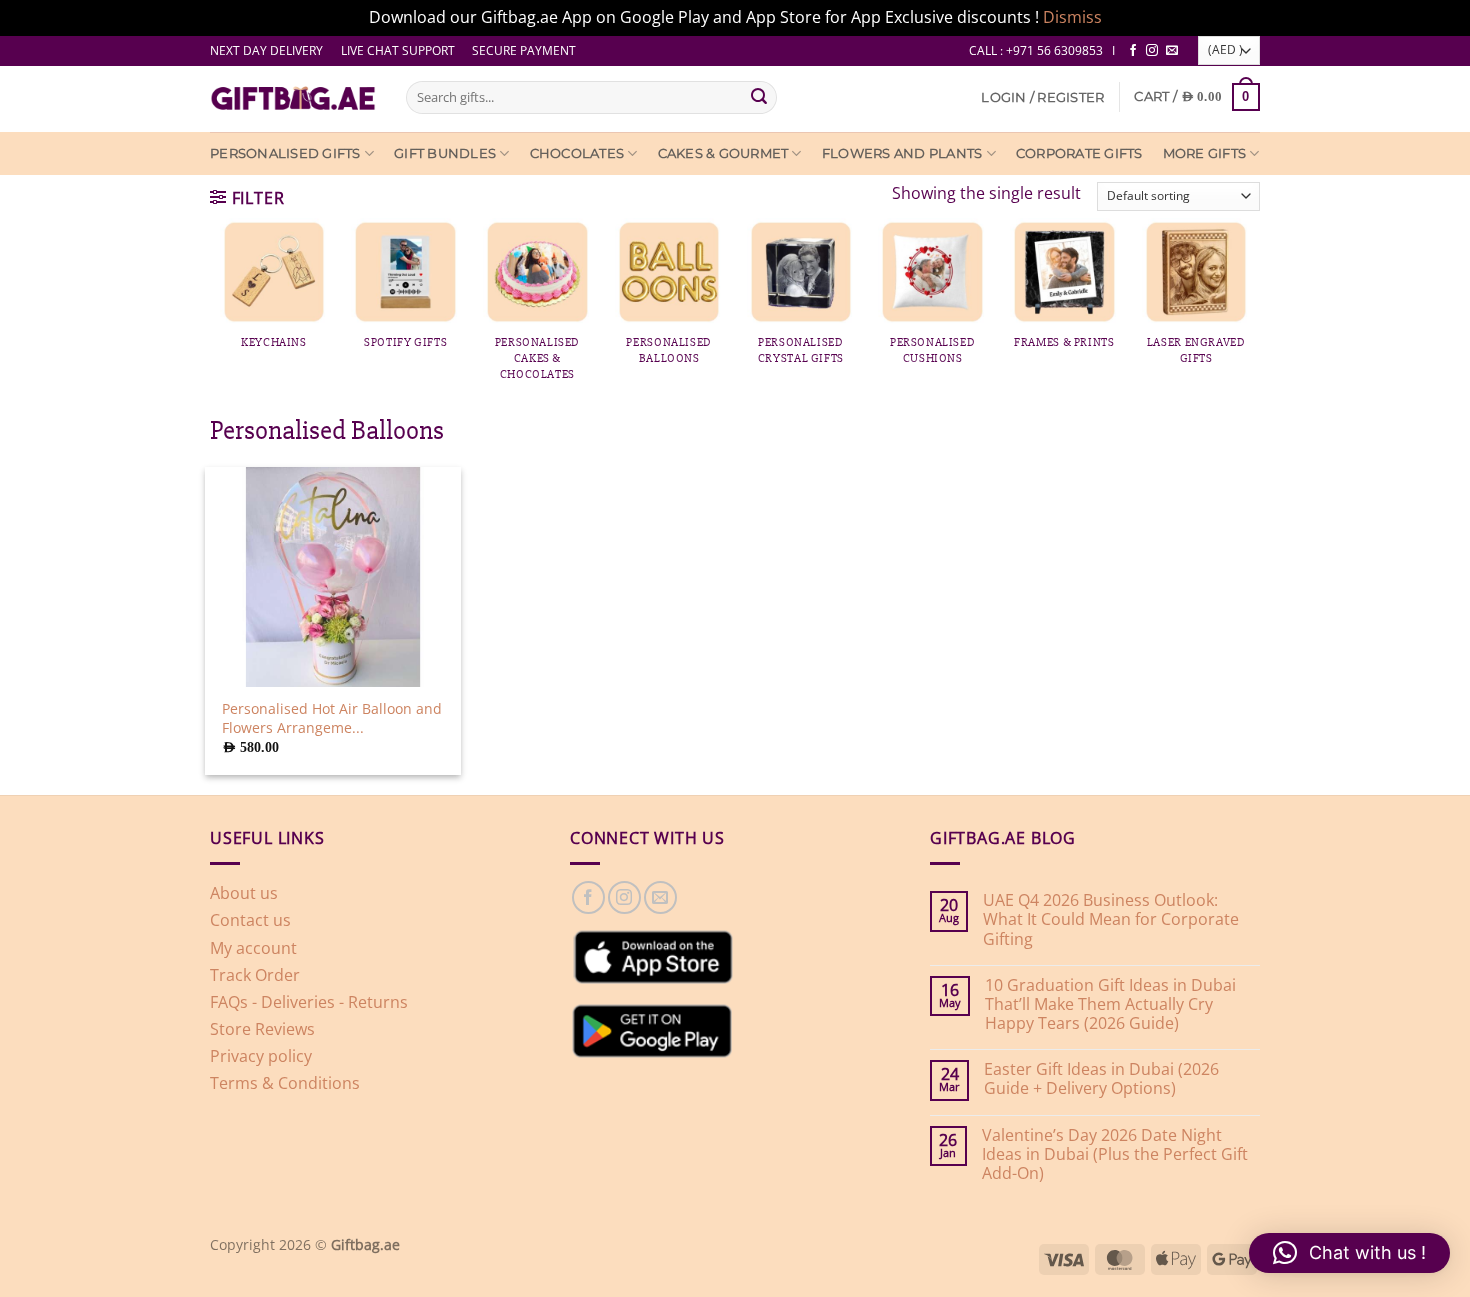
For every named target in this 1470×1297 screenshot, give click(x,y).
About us (244, 893)
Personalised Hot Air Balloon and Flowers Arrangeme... (332, 718)
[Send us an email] (1172, 51)
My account (253, 948)
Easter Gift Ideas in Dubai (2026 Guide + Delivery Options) (1101, 1079)
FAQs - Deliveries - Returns (309, 1002)
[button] (1042, 97)
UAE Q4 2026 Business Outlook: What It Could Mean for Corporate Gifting (1111, 920)
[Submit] (759, 97)
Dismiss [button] (1072, 17)
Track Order (255, 975)
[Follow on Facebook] (1133, 51)
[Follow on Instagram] (1152, 51)
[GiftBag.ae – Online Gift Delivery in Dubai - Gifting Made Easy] (293, 99)
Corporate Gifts (1079, 153)
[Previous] (197, 279)
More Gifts (1205, 153)
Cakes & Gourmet (723, 153)
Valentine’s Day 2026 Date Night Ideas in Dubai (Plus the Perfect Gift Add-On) (1115, 1155)
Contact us (250, 920)
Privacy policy (261, 1056)
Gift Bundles (445, 153)
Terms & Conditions (285, 1083)
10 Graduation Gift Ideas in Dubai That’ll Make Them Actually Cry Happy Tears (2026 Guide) (1110, 1005)
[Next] (1273, 279)
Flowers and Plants (902, 153)
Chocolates (577, 153)
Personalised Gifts (285, 153)
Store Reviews (262, 1029)
